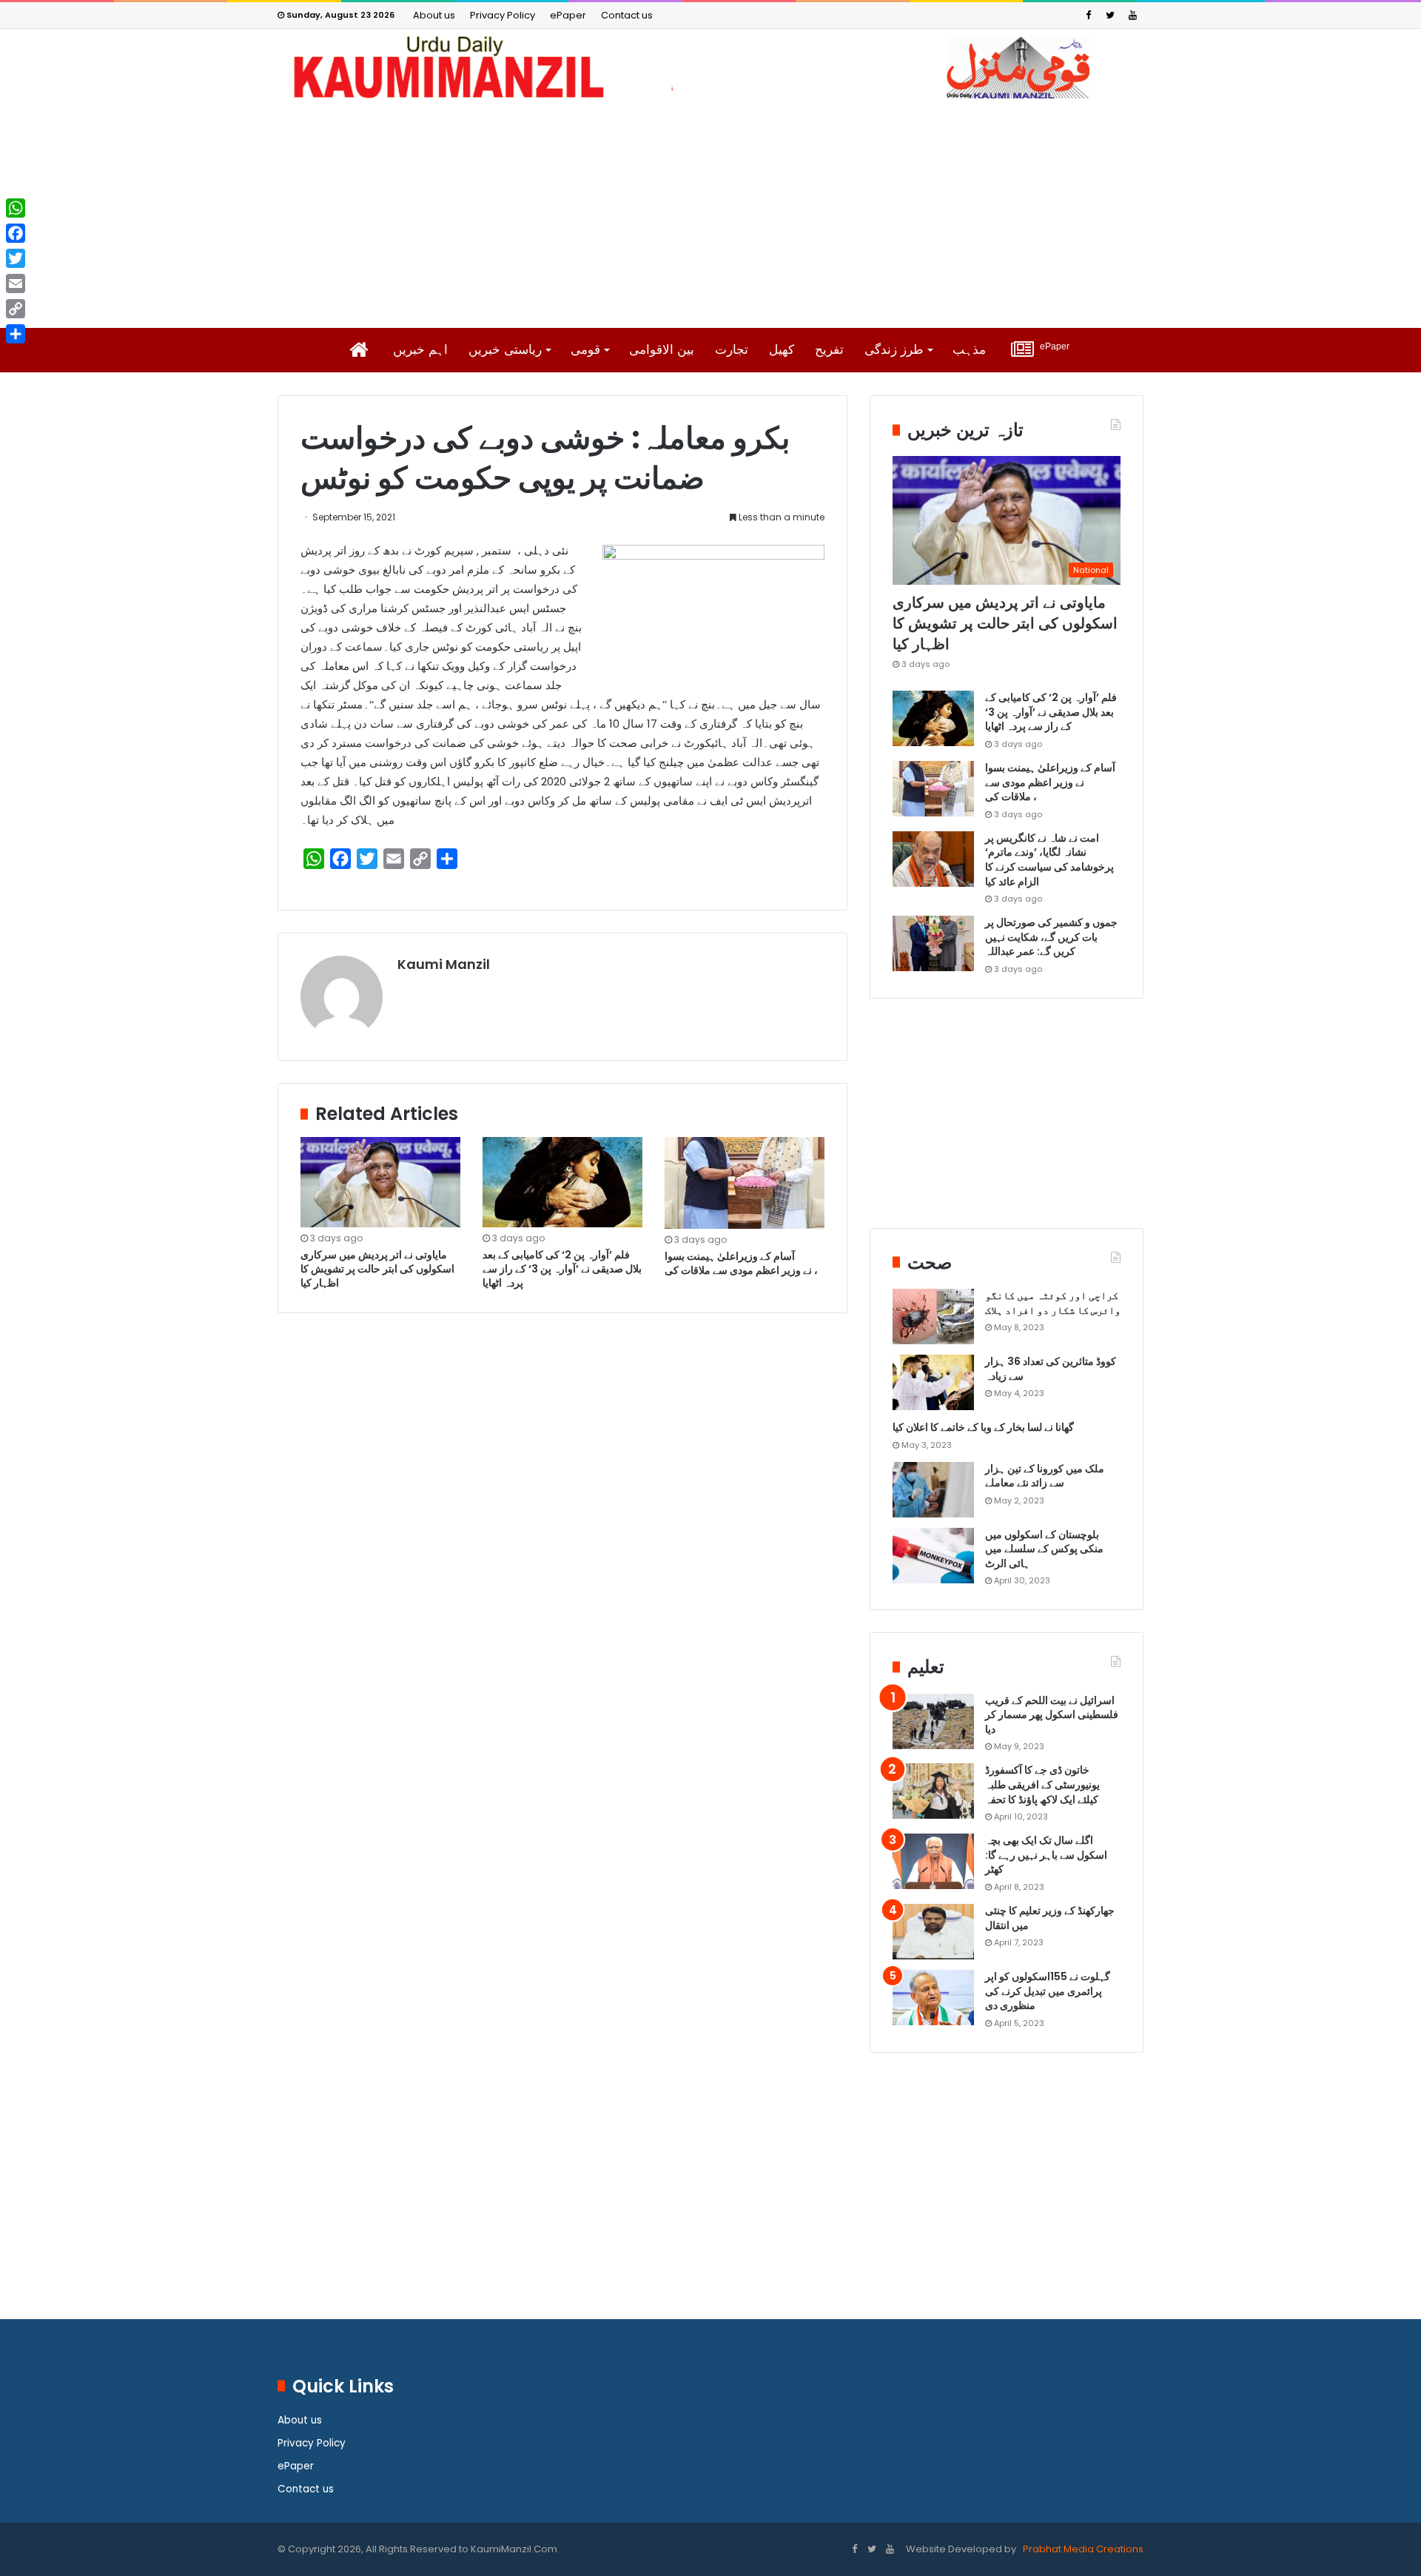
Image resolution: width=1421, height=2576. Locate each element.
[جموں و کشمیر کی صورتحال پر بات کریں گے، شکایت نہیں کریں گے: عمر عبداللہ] (933, 943)
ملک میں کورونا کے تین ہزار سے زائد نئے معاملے (1045, 1476)
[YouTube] (1132, 15)
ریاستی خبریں (505, 350)
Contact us (627, 15)
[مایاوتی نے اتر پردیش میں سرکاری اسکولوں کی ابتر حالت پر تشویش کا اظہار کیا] (380, 1182)
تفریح (829, 350)
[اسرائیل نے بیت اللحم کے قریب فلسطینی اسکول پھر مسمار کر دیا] (933, 1721)
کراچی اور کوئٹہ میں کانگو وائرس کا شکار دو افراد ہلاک (1053, 1303)
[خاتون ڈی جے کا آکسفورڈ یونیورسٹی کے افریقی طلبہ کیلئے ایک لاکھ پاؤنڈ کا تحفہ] (933, 1791)
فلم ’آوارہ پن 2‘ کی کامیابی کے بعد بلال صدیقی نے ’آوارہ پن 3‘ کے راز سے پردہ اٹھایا (562, 1269)
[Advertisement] (710, 213)
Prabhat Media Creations (1082, 2549)
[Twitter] (1110, 15)
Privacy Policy (503, 15)
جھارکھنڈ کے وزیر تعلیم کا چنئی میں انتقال (1050, 1918)
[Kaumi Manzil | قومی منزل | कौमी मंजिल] (710, 67)
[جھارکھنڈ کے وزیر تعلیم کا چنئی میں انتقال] (933, 1932)
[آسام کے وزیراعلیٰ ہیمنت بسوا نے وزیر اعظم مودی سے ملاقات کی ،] (745, 1183)
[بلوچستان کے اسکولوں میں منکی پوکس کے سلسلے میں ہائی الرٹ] (933, 1556)
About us (434, 15)
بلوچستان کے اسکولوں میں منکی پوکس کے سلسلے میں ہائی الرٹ (1044, 1549)
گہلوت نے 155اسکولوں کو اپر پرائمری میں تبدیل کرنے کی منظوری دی (1048, 1991)
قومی (585, 350)
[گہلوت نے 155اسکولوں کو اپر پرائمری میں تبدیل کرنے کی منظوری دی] (933, 1998)
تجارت (732, 350)
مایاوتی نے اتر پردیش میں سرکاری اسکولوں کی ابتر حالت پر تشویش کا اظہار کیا (377, 1269)
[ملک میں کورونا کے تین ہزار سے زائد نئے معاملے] (933, 1490)
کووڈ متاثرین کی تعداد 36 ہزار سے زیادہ (1051, 1369)
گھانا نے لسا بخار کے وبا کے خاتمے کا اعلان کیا (983, 1427)
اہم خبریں (420, 350)
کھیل (782, 350)
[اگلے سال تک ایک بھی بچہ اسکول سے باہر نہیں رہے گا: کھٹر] (933, 1861)
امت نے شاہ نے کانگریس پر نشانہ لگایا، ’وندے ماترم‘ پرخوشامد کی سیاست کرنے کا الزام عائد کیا (1049, 860)
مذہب (969, 350)
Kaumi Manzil (444, 964)
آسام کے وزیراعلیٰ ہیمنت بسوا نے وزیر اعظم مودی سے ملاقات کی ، (742, 1263)
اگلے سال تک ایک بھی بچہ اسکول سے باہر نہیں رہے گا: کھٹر (1046, 1855)
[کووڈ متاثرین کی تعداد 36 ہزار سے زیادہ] (933, 1382)
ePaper (568, 15)
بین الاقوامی (662, 350)
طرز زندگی (894, 350)
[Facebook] (1088, 15)
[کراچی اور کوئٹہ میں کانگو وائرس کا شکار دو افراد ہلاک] (933, 1316)
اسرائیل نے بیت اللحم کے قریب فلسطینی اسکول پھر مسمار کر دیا (1052, 1715)
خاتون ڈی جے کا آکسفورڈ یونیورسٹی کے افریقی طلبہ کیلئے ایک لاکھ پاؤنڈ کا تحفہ (1042, 1784)
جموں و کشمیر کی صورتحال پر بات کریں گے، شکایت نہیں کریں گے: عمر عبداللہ (1051, 937)
